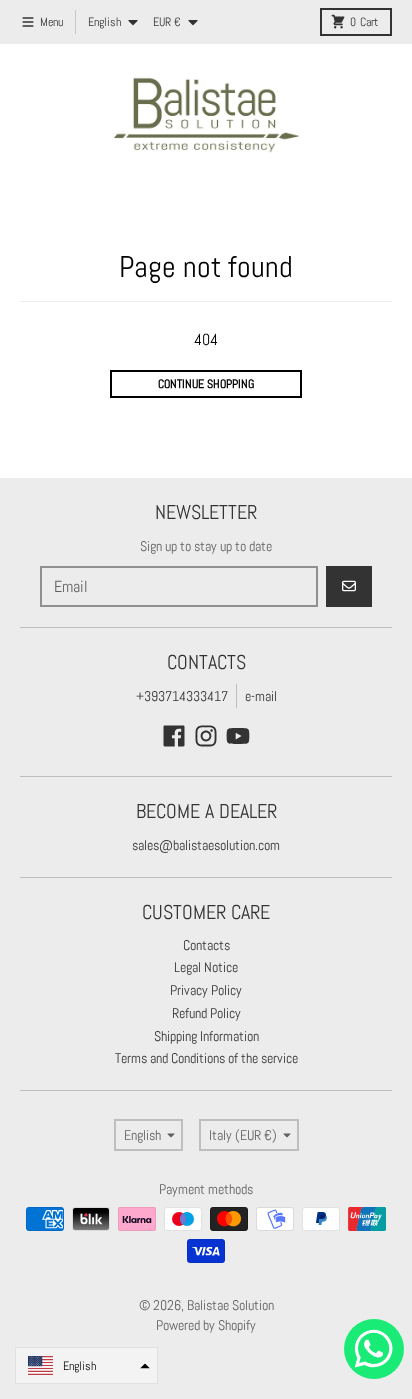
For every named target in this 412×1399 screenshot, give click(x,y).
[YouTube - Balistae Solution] (238, 736)
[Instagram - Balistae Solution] (206, 736)
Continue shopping (206, 384)
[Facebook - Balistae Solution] (174, 736)
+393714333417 (182, 696)
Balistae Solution (230, 1305)
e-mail (261, 696)
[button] (86, 1365)
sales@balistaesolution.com (206, 845)
